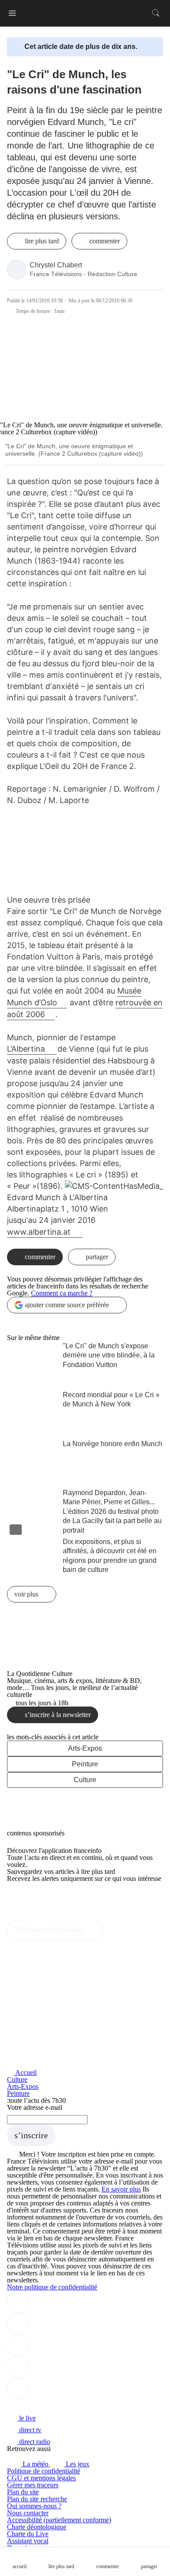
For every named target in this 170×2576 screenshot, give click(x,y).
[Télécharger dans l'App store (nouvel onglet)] (35, 1897)
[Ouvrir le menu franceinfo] (12, 13)
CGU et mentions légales (41, 2478)
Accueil (25, 2072)
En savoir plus (121, 2189)
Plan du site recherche (37, 2499)
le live (27, 2418)
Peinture (85, 1764)
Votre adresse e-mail (35, 2107)
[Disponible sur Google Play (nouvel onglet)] (36, 1916)
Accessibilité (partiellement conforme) (59, 2520)
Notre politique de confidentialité (52, 2287)
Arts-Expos (85, 1748)
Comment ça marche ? (62, 1293)
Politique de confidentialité (44, 2471)
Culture (85, 1780)
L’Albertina (27, 1049)
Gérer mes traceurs (33, 2485)
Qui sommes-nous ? (34, 2506)
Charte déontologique (37, 2527)
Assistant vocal (28, 2541)
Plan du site (23, 2492)
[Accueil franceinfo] (36, 2406)
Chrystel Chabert (56, 265)
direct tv (29, 2430)
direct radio (34, 2442)
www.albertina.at (40, 1232)
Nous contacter (28, 2513)
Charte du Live (28, 2534)
